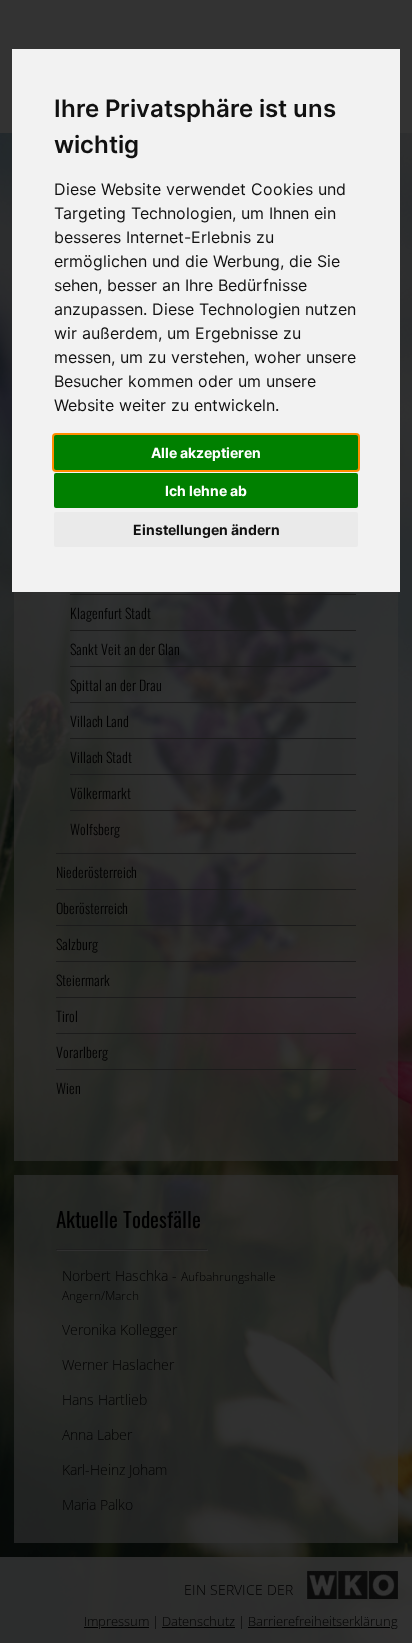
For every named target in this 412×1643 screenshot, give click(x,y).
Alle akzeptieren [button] (206, 452)
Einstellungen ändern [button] (206, 529)
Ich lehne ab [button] (206, 490)
